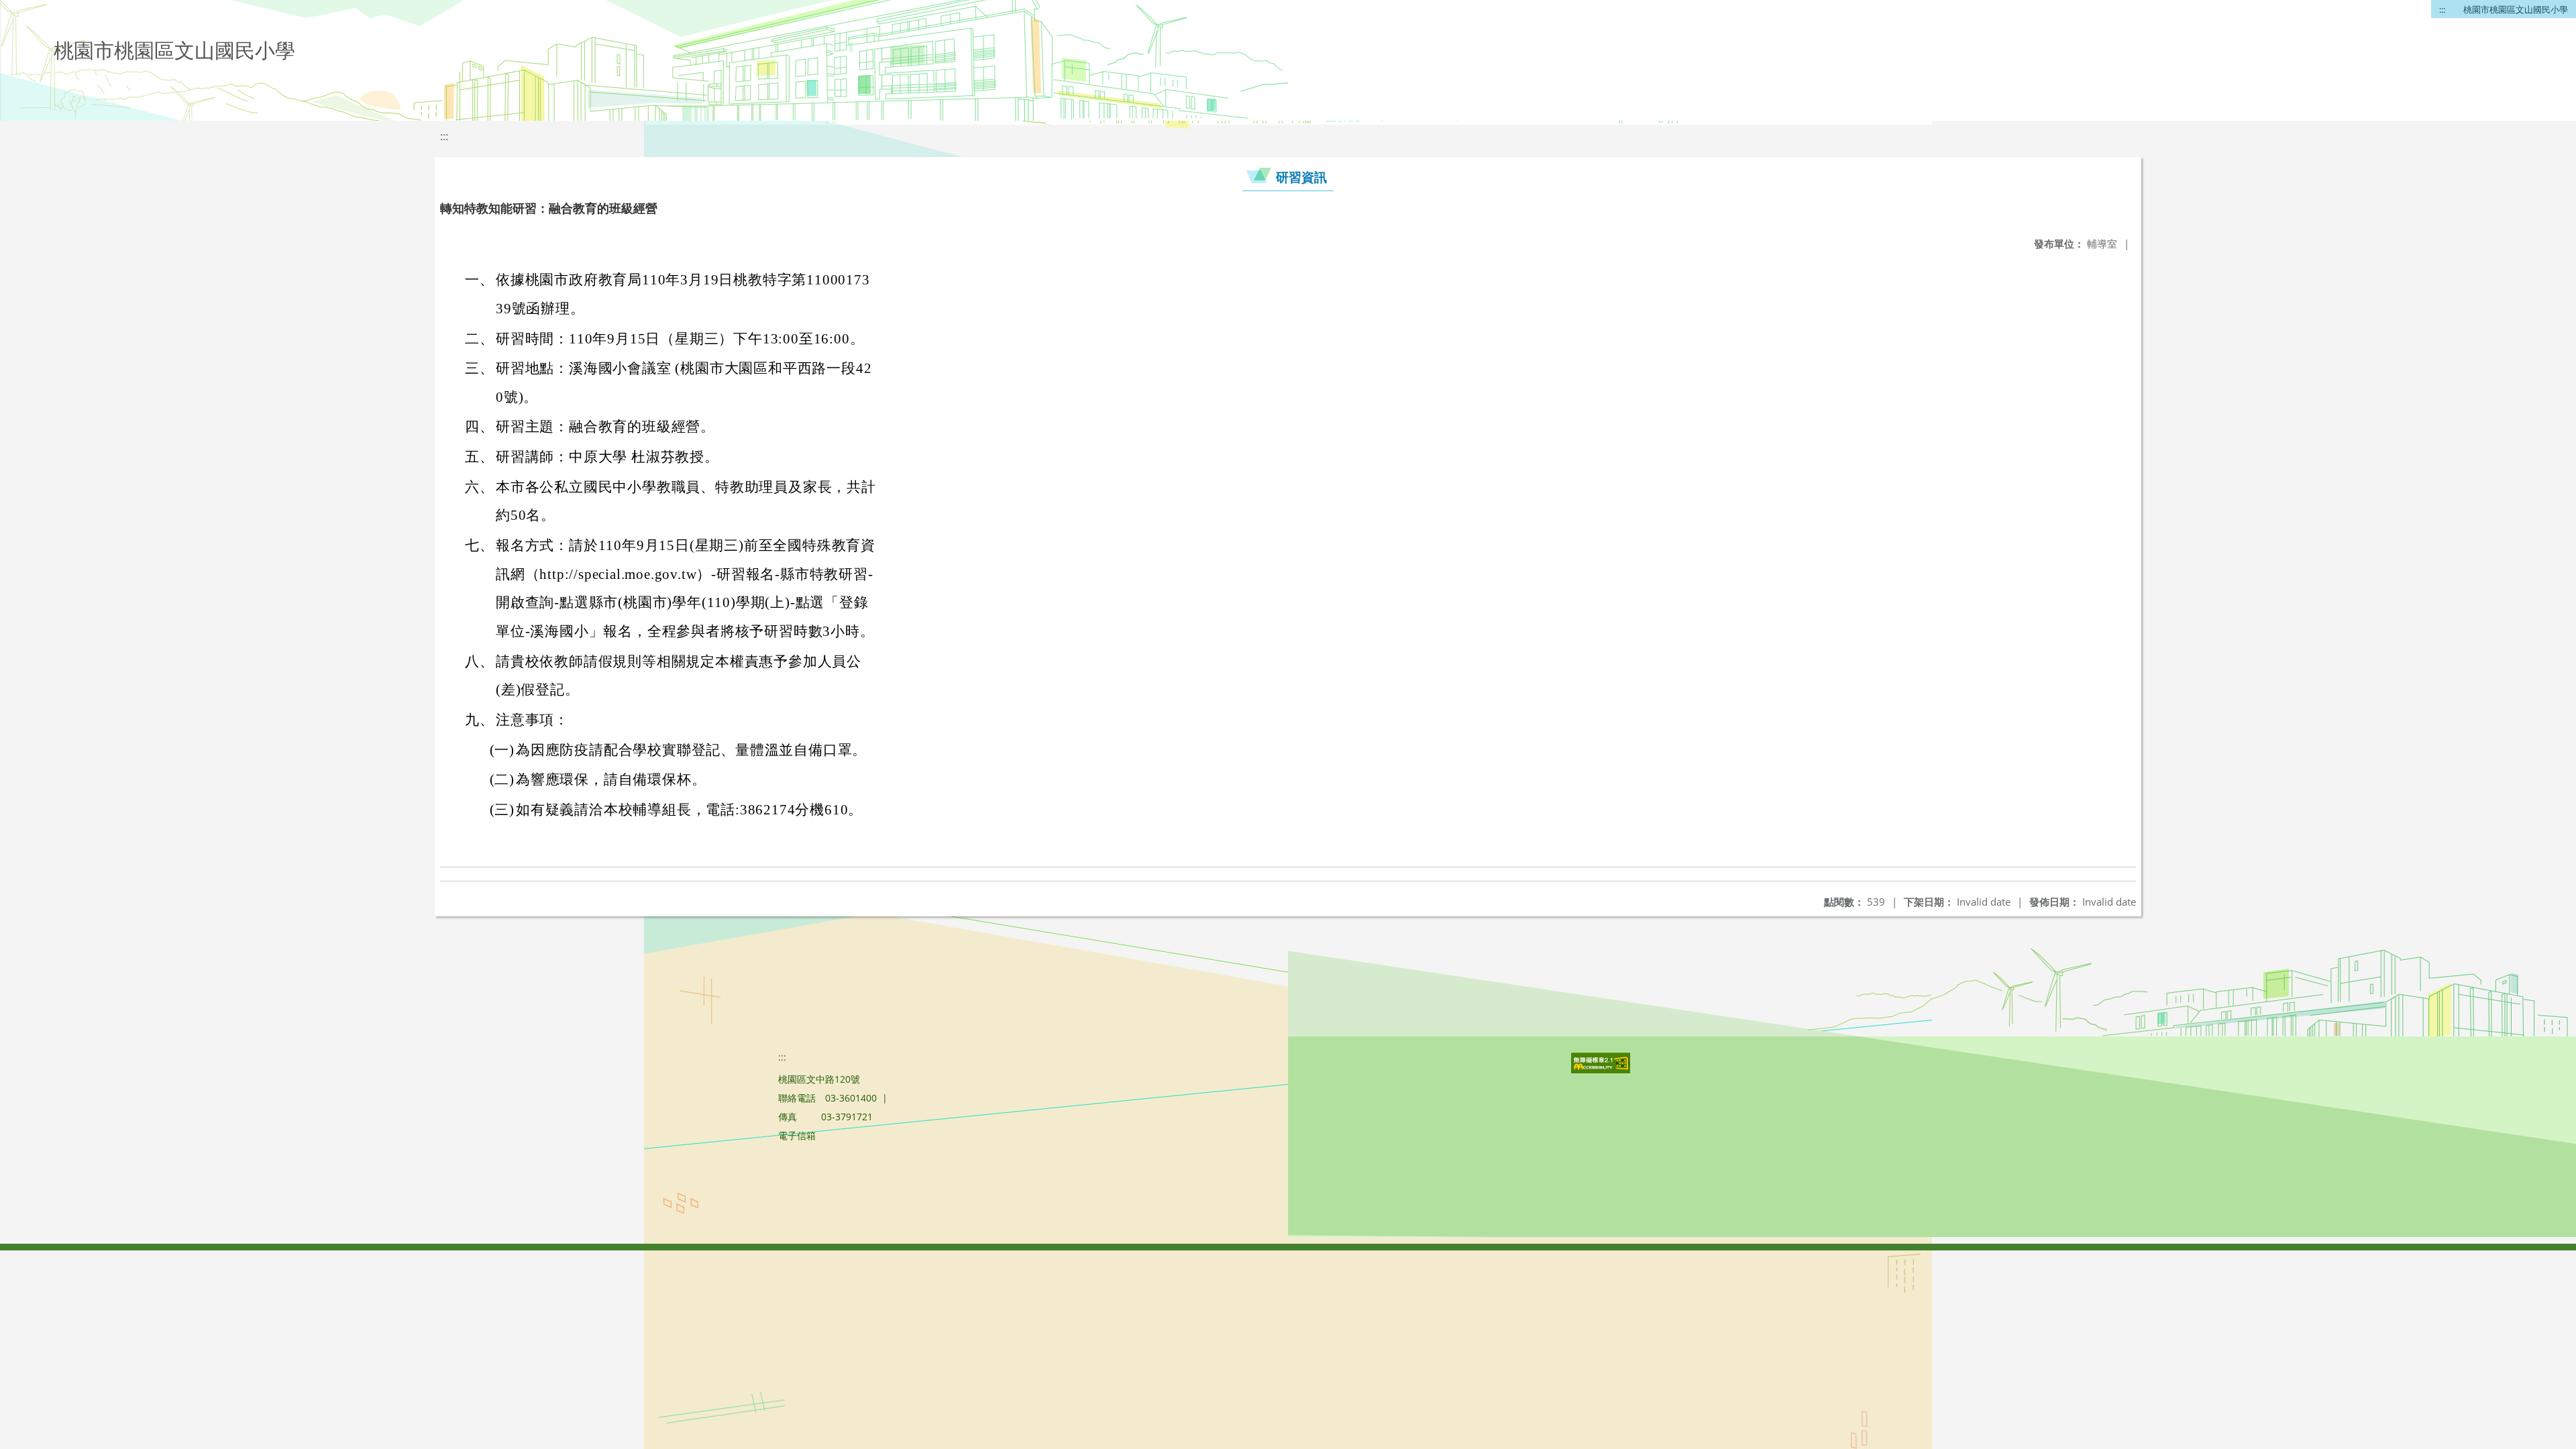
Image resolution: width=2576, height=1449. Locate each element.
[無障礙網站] (1602, 1070)
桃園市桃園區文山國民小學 (2516, 9)
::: (2442, 9)
